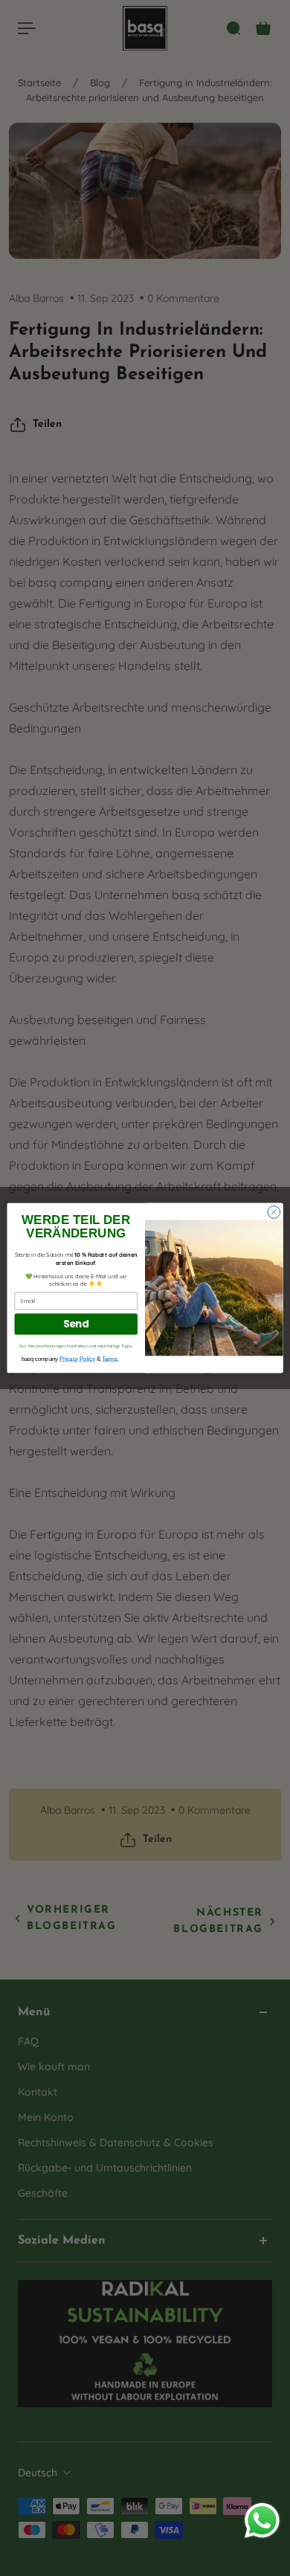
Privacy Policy (77, 1359)
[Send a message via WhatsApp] (262, 2521)
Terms (109, 1359)
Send (76, 1324)
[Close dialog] (274, 1213)
